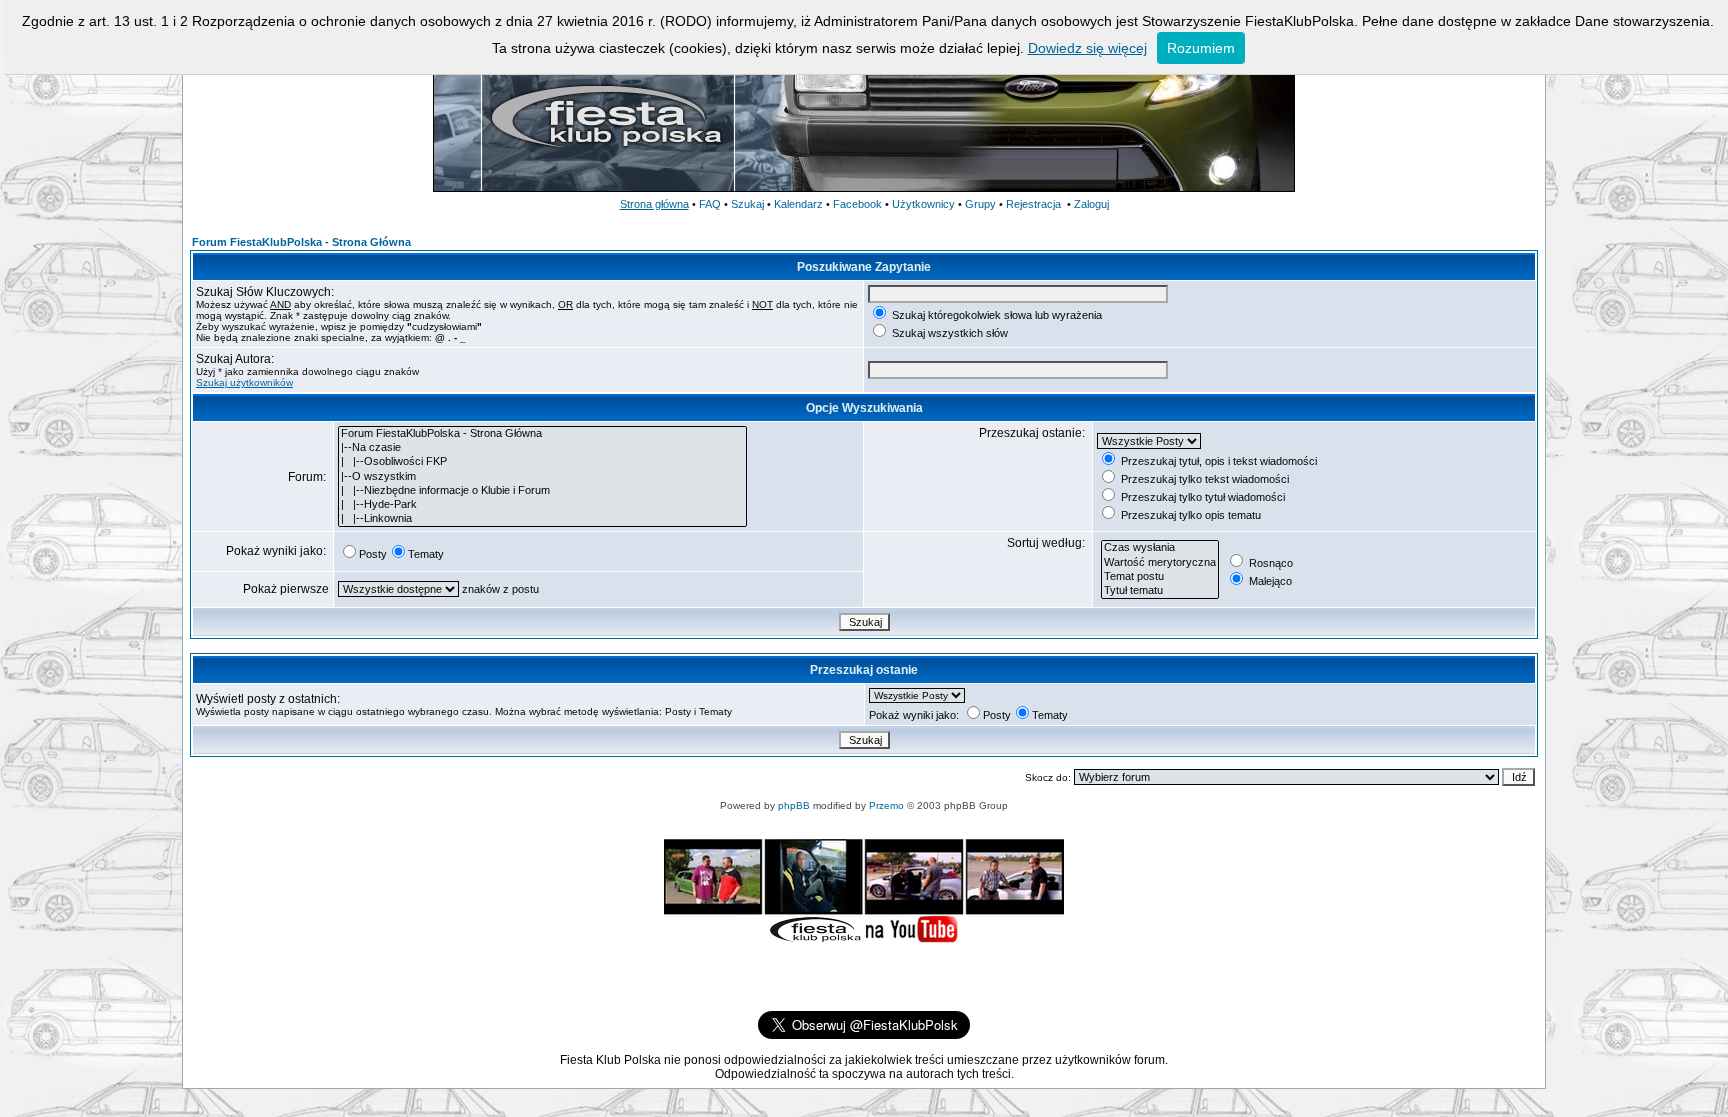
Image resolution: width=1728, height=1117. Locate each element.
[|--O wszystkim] (542, 477)
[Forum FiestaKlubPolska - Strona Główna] (542, 434)
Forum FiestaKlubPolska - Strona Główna (301, 242)
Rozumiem (1201, 48)
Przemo (886, 805)
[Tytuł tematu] (1160, 591)
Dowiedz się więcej (1087, 48)
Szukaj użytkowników (244, 382)
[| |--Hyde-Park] (542, 505)
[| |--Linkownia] (542, 519)
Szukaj (747, 204)
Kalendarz (798, 204)
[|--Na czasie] (542, 448)
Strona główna (654, 204)
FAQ (710, 204)
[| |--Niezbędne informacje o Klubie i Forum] (542, 491)
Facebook (857, 204)
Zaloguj (1091, 204)
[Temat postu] (1160, 577)
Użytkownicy (923, 204)
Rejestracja (1033, 204)
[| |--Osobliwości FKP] (542, 462)
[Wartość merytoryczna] (1160, 563)
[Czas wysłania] (1160, 548)
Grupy (980, 204)
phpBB (794, 805)
